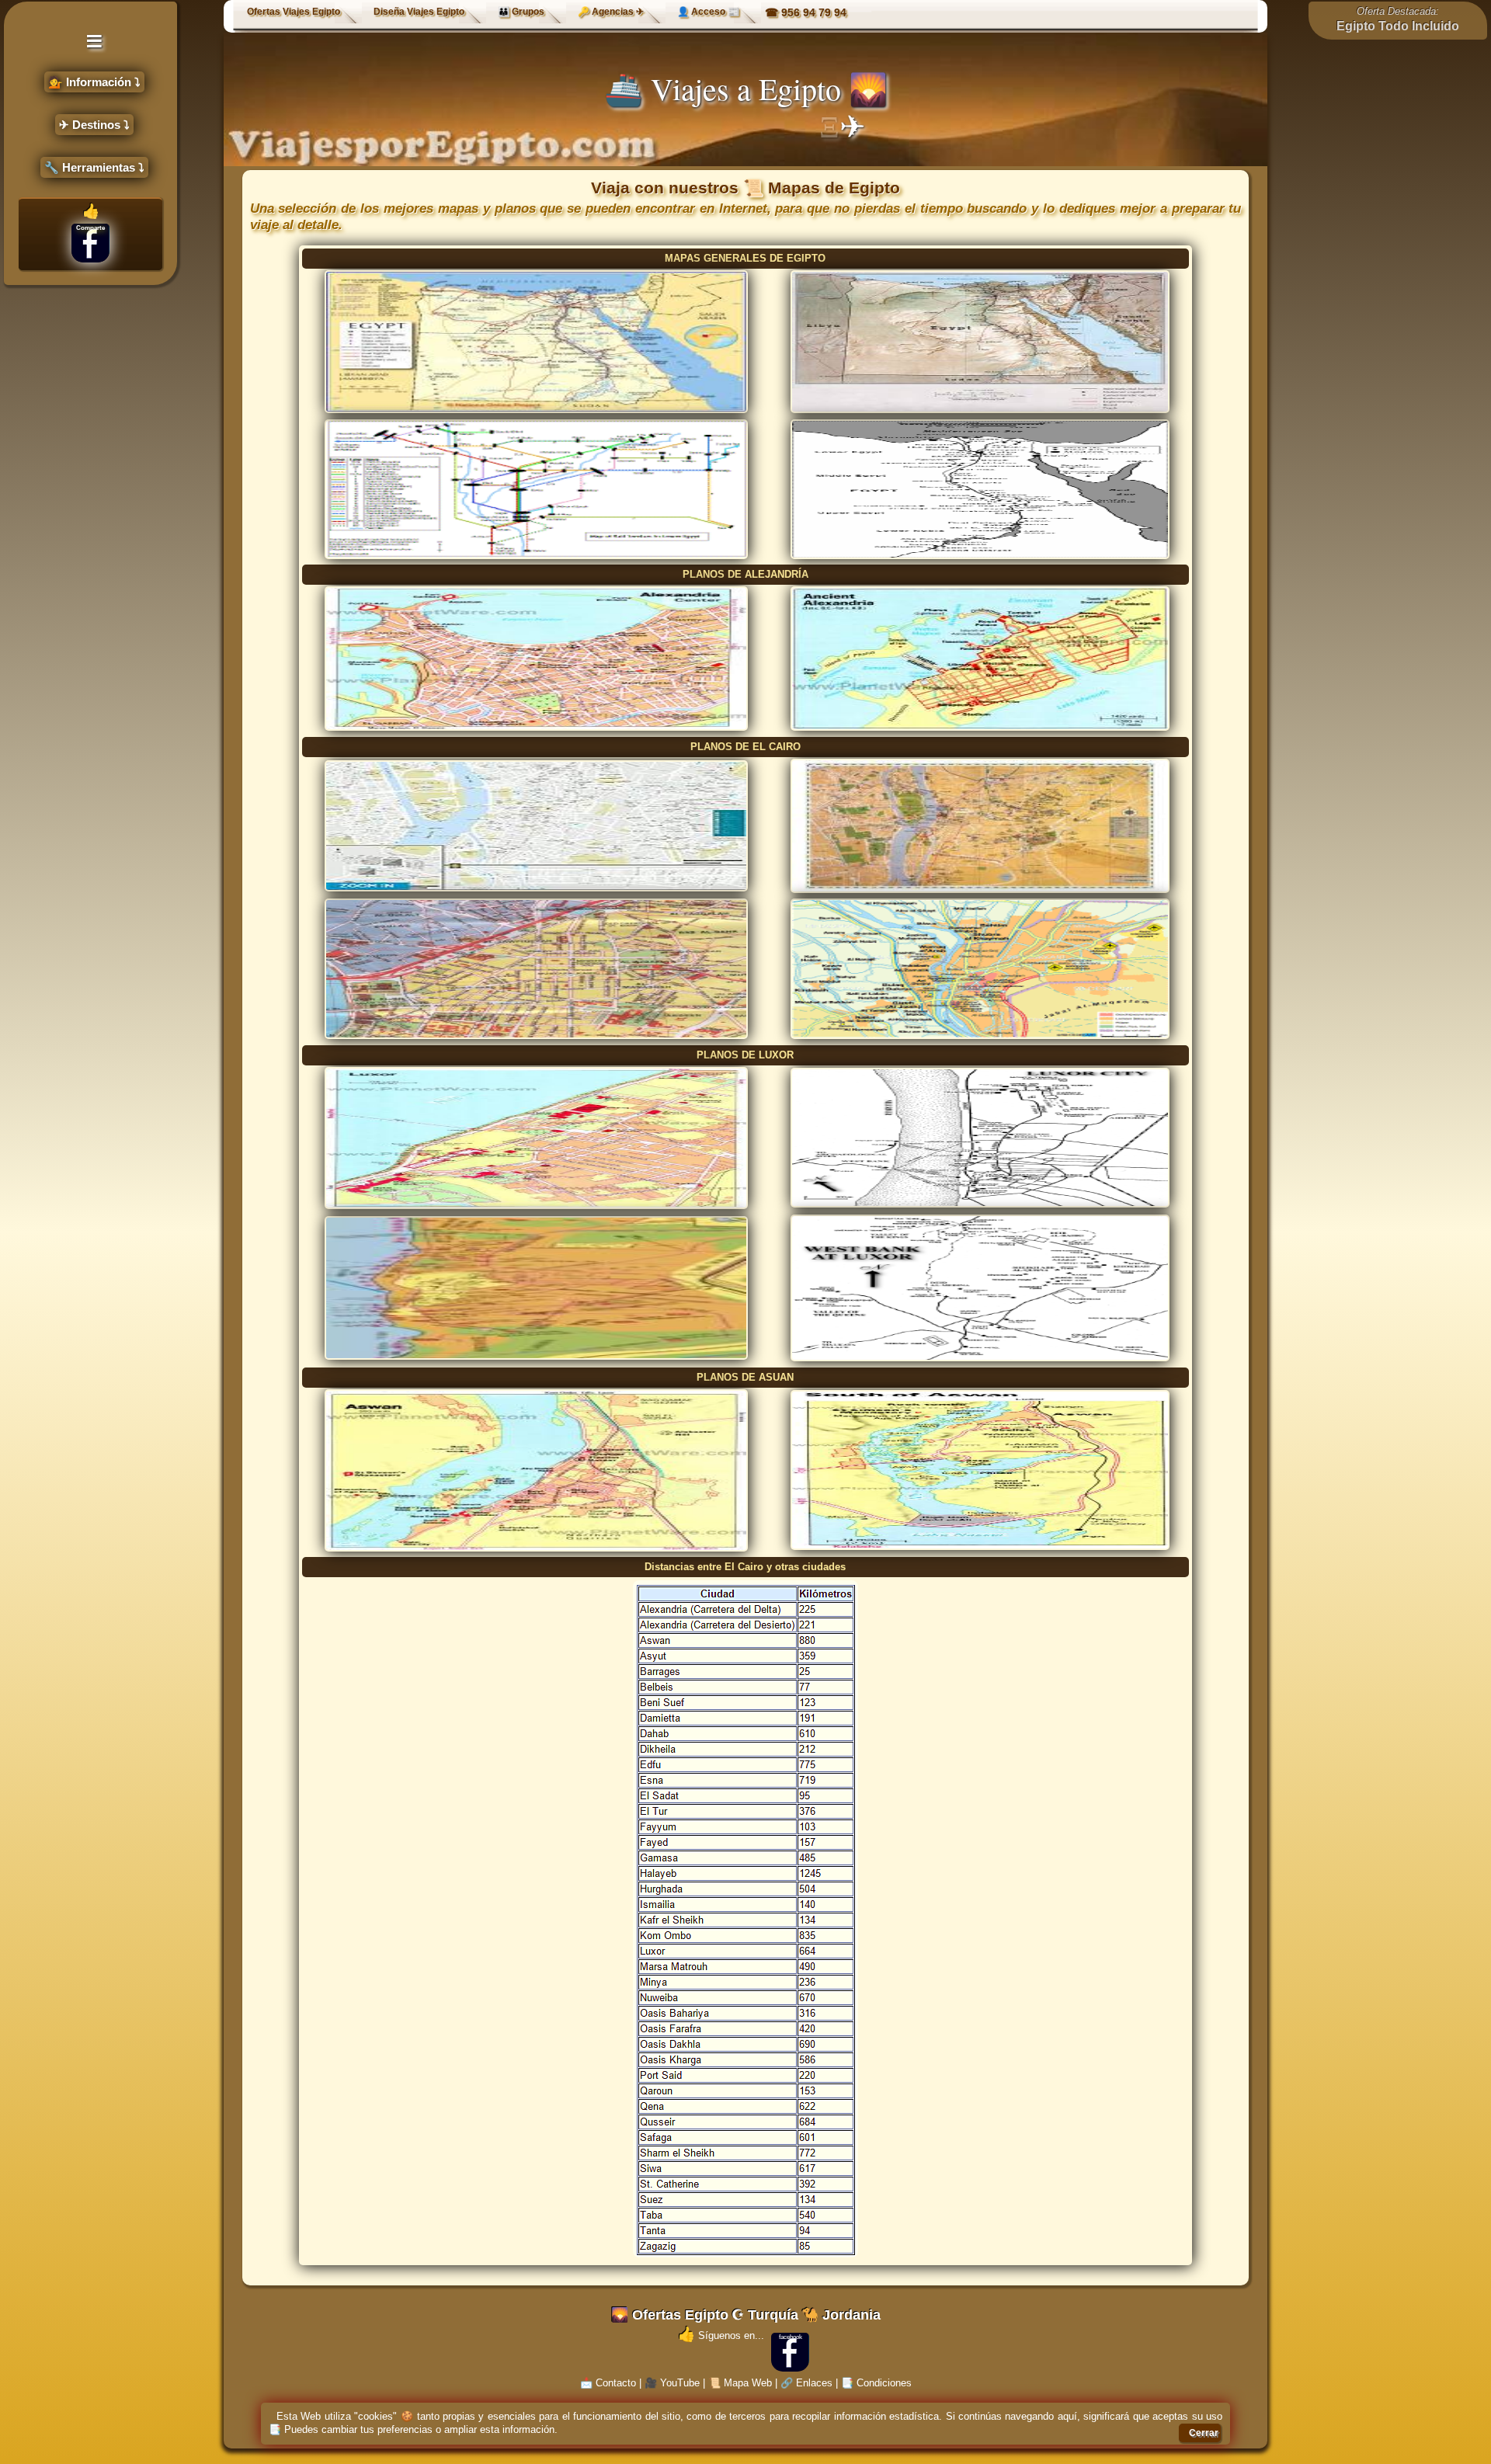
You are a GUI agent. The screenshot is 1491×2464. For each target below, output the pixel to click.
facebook (791, 2337)
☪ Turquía (765, 2315)
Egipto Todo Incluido (1398, 26)
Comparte (90, 228)
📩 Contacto (608, 2383)
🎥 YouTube (672, 2383)
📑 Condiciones (876, 2383)
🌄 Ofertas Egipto (670, 2315)
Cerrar (1204, 2433)
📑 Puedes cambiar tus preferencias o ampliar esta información (412, 2429)
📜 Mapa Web (740, 2383)
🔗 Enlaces (806, 2383)
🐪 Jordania (841, 2315)
